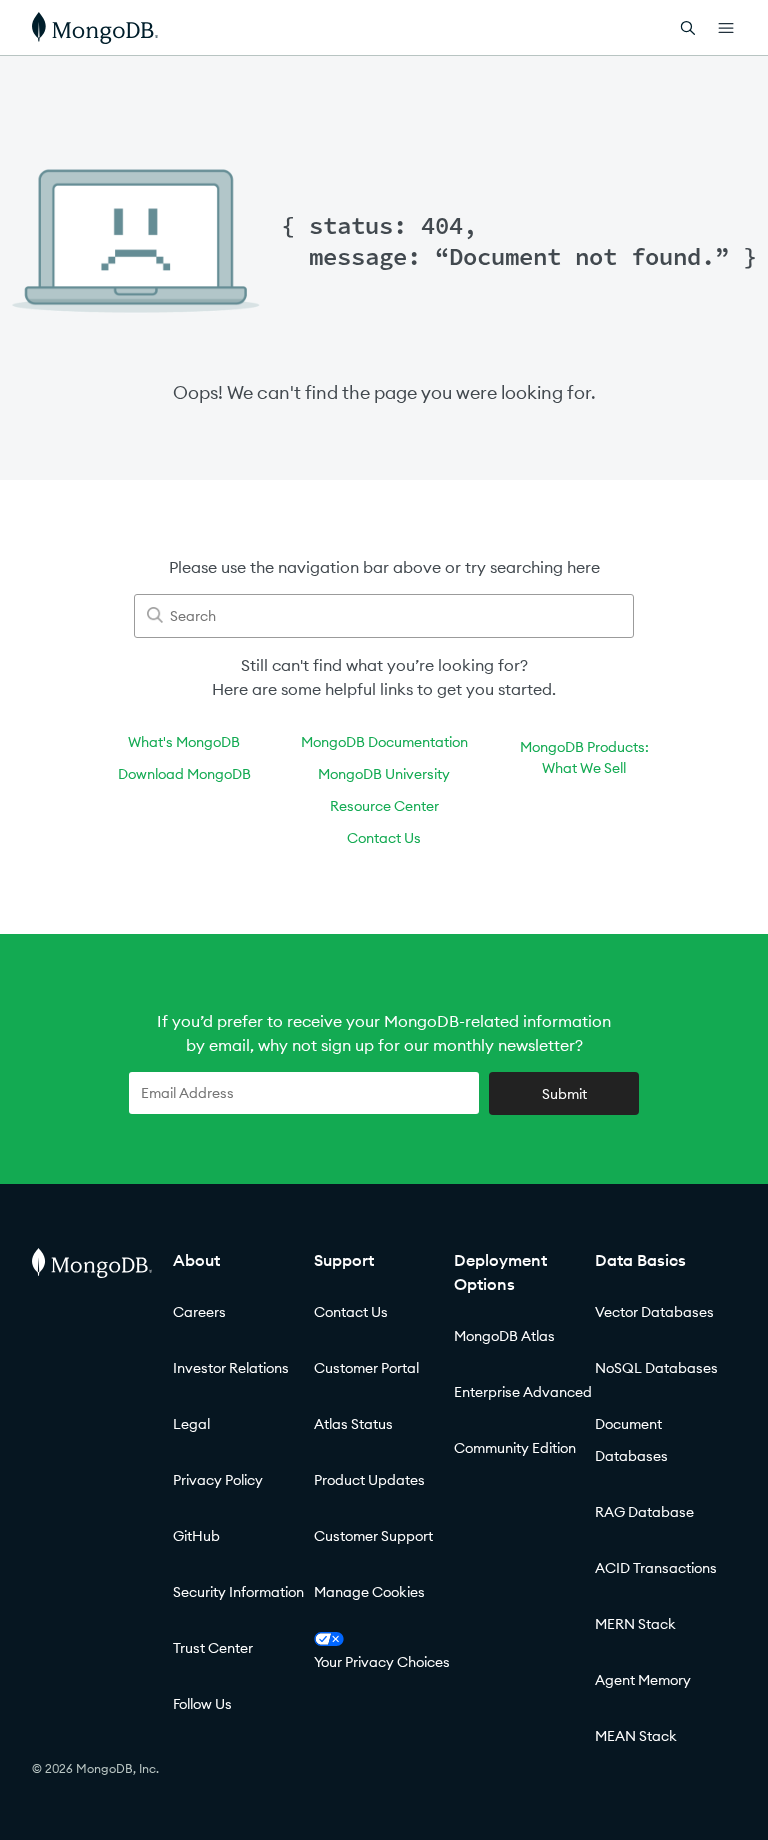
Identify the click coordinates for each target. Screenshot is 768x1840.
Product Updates (369, 1480)
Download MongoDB (184, 774)
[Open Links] (726, 28)
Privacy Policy (218, 1480)
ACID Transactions (656, 1568)
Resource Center (384, 806)
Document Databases (631, 1440)
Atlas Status (353, 1424)
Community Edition (515, 1448)
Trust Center (213, 1648)
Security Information (238, 1592)
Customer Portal (366, 1368)
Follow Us (202, 1704)
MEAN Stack (636, 1736)
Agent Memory (643, 1680)
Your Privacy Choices (382, 1662)
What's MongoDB (184, 742)
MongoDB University (384, 774)
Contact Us (384, 838)
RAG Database (644, 1512)
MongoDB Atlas (504, 1336)
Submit (564, 1094)
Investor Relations (231, 1368)
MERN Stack (635, 1624)
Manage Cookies (369, 1592)
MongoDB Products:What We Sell (584, 757)
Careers (199, 1312)
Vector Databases (654, 1312)
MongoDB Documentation (384, 742)
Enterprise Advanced (523, 1392)
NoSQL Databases (656, 1368)
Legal (191, 1424)
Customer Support (373, 1536)
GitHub (196, 1536)
